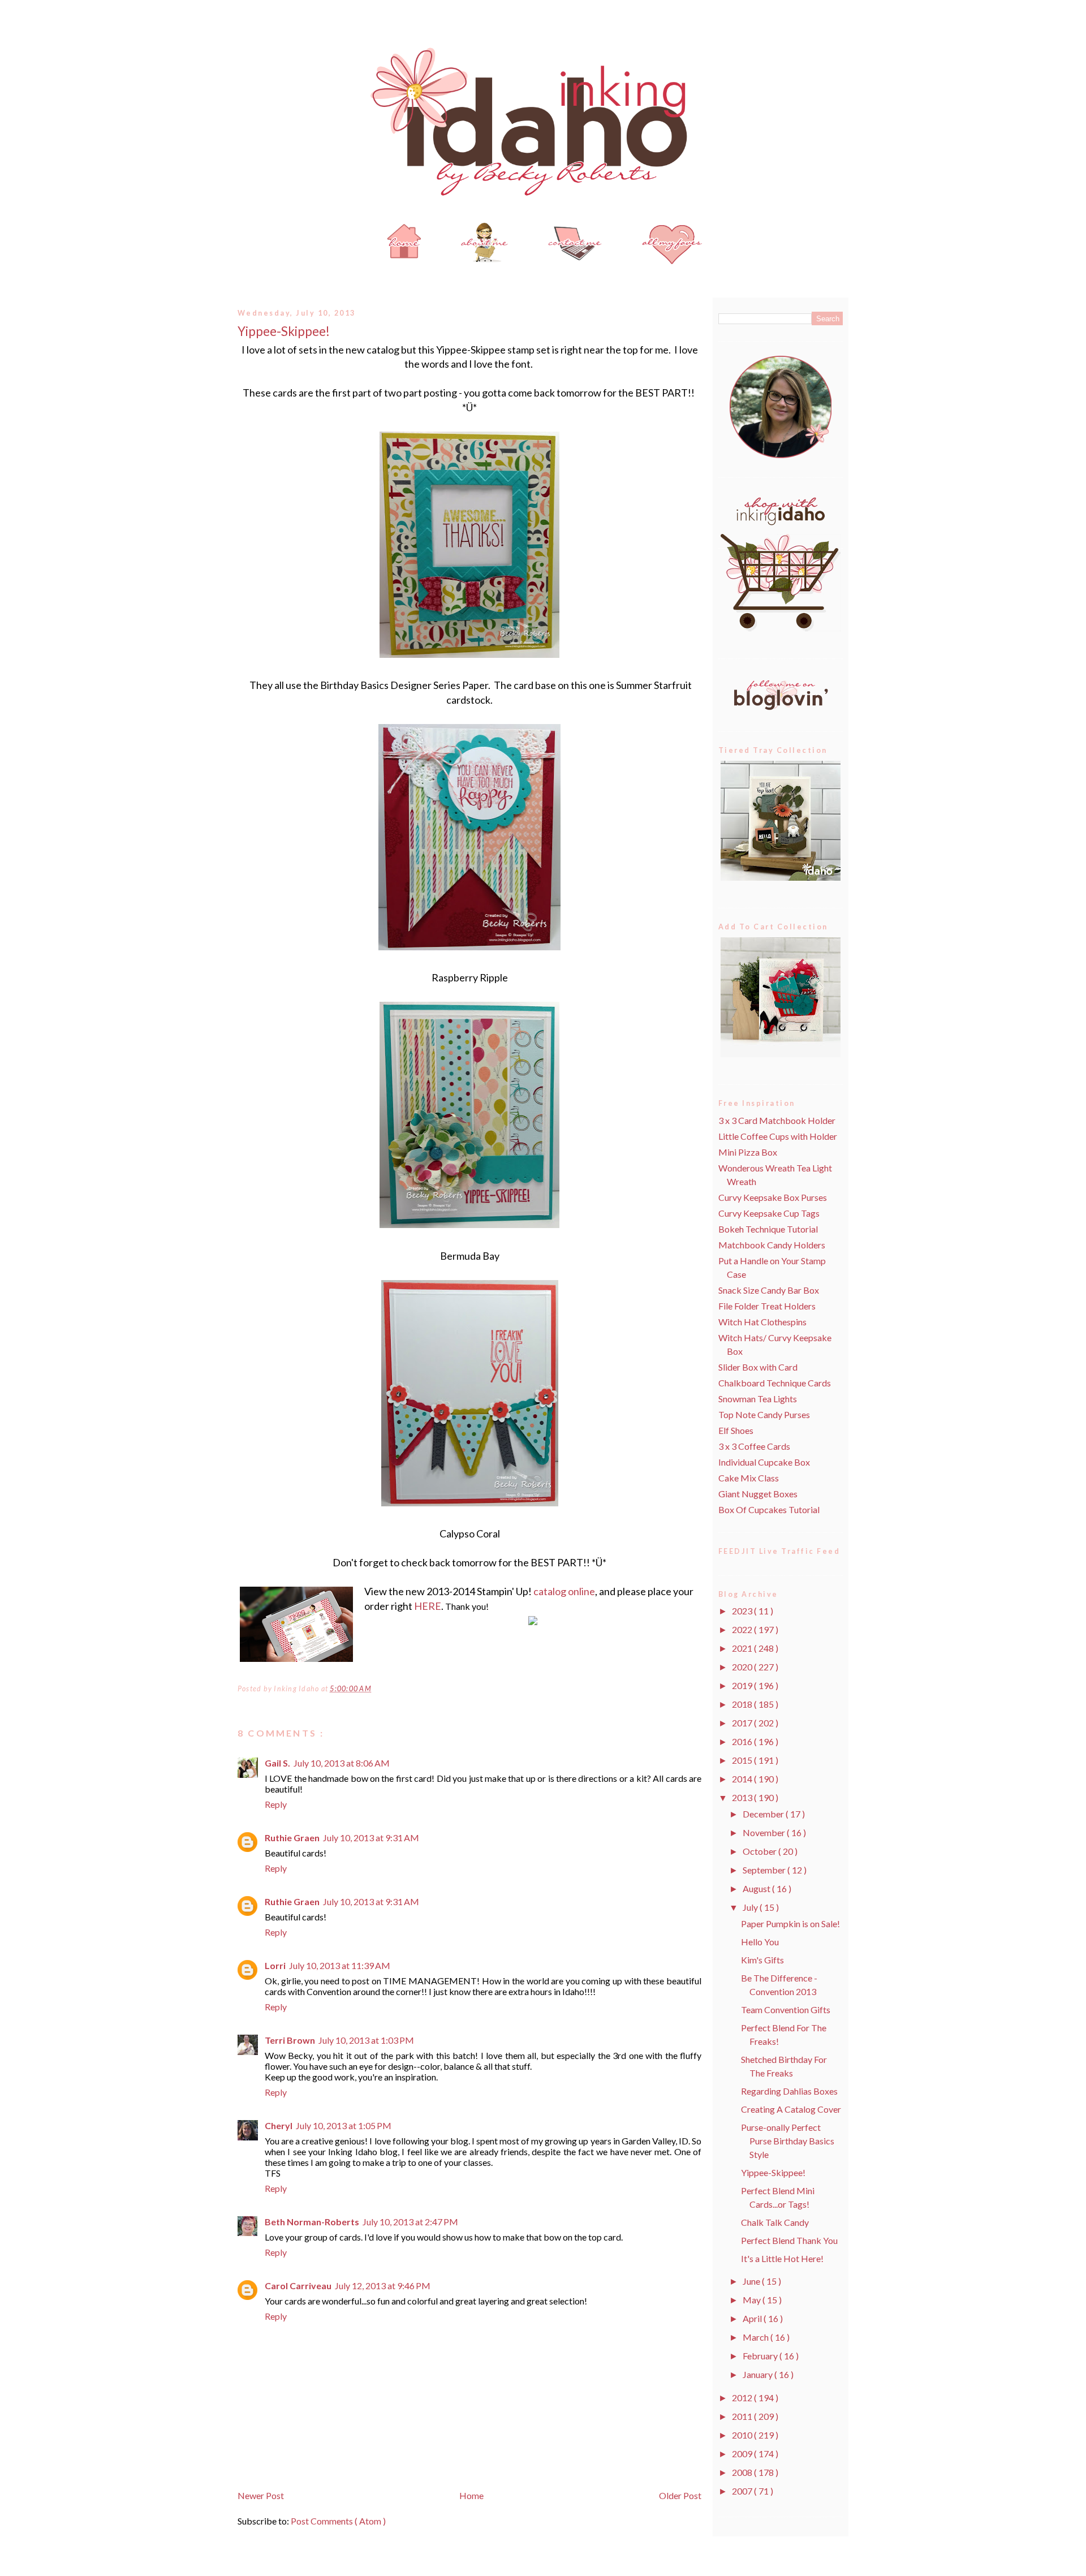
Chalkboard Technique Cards (775, 1383)
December (764, 1814)
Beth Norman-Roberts (312, 2222)
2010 (743, 2435)
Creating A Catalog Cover (791, 2109)
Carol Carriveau (298, 2286)
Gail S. (277, 1763)
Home (471, 2495)
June (752, 2281)
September (765, 1870)
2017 (743, 1723)
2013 (743, 1797)
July (751, 1907)
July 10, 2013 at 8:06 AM (342, 1763)
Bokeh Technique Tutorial (768, 1229)
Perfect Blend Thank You (789, 2240)
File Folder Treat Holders (767, 1306)
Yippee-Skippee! (284, 331)
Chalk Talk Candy (775, 2222)
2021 (743, 1648)
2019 (743, 1685)
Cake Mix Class (749, 1478)
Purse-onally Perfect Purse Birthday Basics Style (788, 2141)
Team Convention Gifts (786, 2009)
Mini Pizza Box (748, 1152)
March (757, 2337)
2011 (743, 2416)
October (760, 1851)
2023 (743, 1611)
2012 (743, 2398)
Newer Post (261, 2495)
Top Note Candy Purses (764, 1414)
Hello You (760, 1942)
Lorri (275, 1965)
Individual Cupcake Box (764, 1462)
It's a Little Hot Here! (782, 2258)
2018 (743, 1704)
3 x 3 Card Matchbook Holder (777, 1120)
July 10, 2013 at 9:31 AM (371, 1838)
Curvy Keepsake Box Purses (773, 1197)
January (759, 2374)
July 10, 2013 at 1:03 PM (366, 2040)
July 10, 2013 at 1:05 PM (344, 2125)
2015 (743, 1760)
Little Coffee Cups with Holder (778, 1136)
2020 (743, 1667)
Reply (276, 1804)
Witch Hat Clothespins (762, 1322)
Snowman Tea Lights (758, 1399)
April (753, 2318)
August (757, 1888)
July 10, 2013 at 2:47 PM (410, 2222)
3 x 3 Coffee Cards (754, 1446)
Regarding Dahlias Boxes (789, 2091)
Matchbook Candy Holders (772, 1245)
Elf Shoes (736, 1430)
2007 (743, 2491)
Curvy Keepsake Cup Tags (769, 1213)
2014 (743, 1779)
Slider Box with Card (758, 1367)
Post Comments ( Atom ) (338, 2521)
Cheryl (279, 2125)
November (765, 1832)
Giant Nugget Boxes (758, 1494)
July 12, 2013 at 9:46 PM (383, 2286)
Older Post (680, 2495)
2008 (743, 2472)
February (761, 2356)
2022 (743, 1629)
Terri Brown (290, 2040)
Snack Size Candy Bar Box (769, 1290)
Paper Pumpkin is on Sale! (790, 1924)
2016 (743, 1741)
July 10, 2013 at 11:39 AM (340, 1965)
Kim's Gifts (762, 1960)
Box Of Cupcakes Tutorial (769, 1509)
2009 (743, 2454)
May (753, 2300)
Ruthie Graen (292, 1838)
